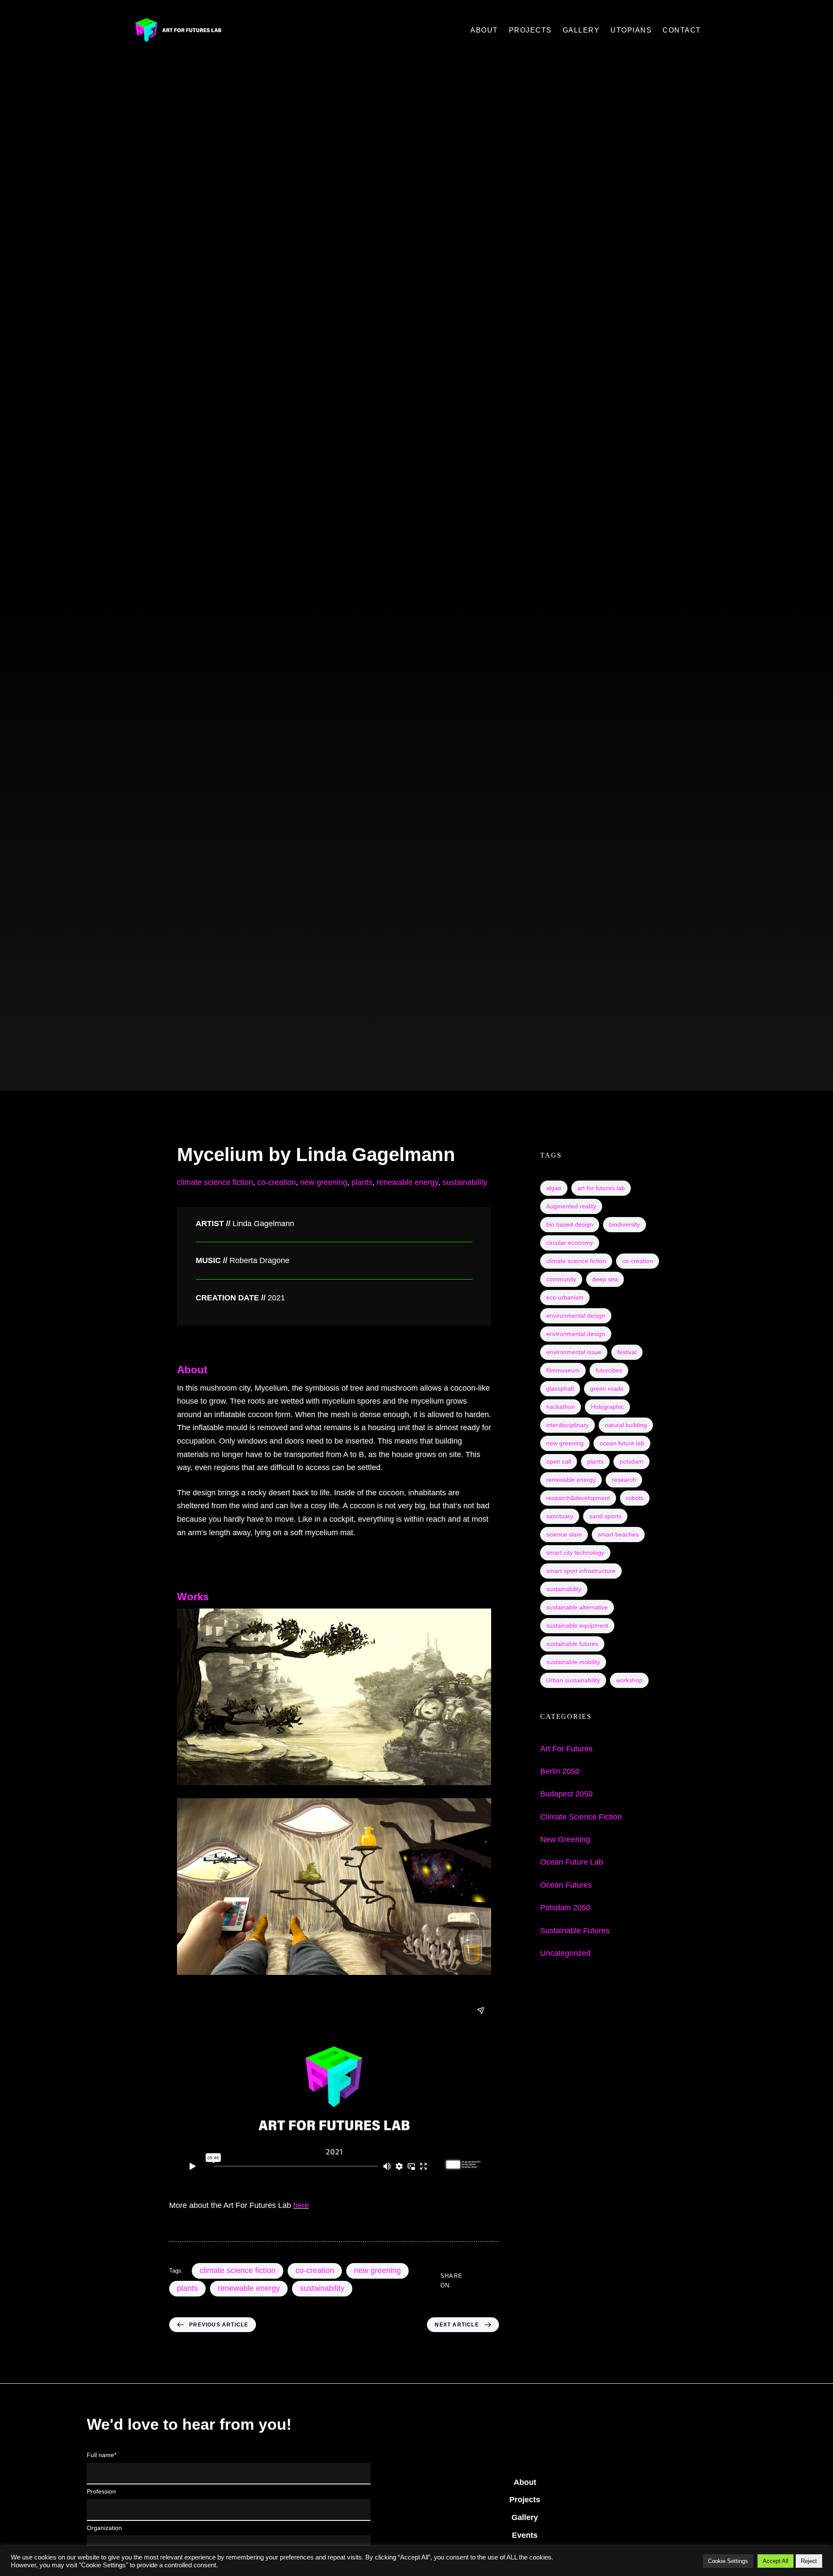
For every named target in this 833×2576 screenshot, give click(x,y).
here (301, 2205)
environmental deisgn (576, 1316)
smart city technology (575, 1553)
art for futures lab (601, 1188)
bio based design (570, 1224)
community (561, 1279)
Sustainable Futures (575, 1931)
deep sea (605, 1279)
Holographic (607, 1407)
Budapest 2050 (566, 1794)
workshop (629, 1680)
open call (559, 1461)
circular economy (570, 1243)
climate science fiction (215, 1182)
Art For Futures (566, 1749)
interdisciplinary (567, 1425)
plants (362, 1182)
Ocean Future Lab (572, 1862)
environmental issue (574, 1352)
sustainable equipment (577, 1625)
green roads (607, 1388)
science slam (564, 1534)
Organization (104, 2528)
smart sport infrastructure (581, 1571)
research (624, 1480)
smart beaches (618, 1534)
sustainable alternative (577, 1607)
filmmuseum (563, 1370)
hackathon (561, 1407)
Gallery (525, 2517)
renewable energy (407, 1182)
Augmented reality (571, 1206)
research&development (578, 1498)
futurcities (609, 1370)
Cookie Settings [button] (728, 2561)
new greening (324, 1182)
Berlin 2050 (560, 1771)
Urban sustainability (573, 1680)
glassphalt (560, 1388)
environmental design (576, 1334)
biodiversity (625, 1224)
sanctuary (560, 1516)
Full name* (102, 2455)
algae (554, 1188)
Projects (525, 2500)
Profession (101, 2491)
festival (627, 1352)
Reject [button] (809, 2561)
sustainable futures (572, 1644)
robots (635, 1498)
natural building (626, 1425)
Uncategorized (565, 1953)
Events (525, 2535)
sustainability (465, 1182)
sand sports (605, 1516)
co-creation (277, 1182)
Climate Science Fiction (581, 1817)
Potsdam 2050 (565, 1908)
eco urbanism (565, 1297)
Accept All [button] (776, 2561)
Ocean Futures (566, 1885)
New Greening (565, 1839)
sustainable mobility (573, 1662)
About (525, 2482)
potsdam (631, 1461)
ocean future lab (622, 1443)
